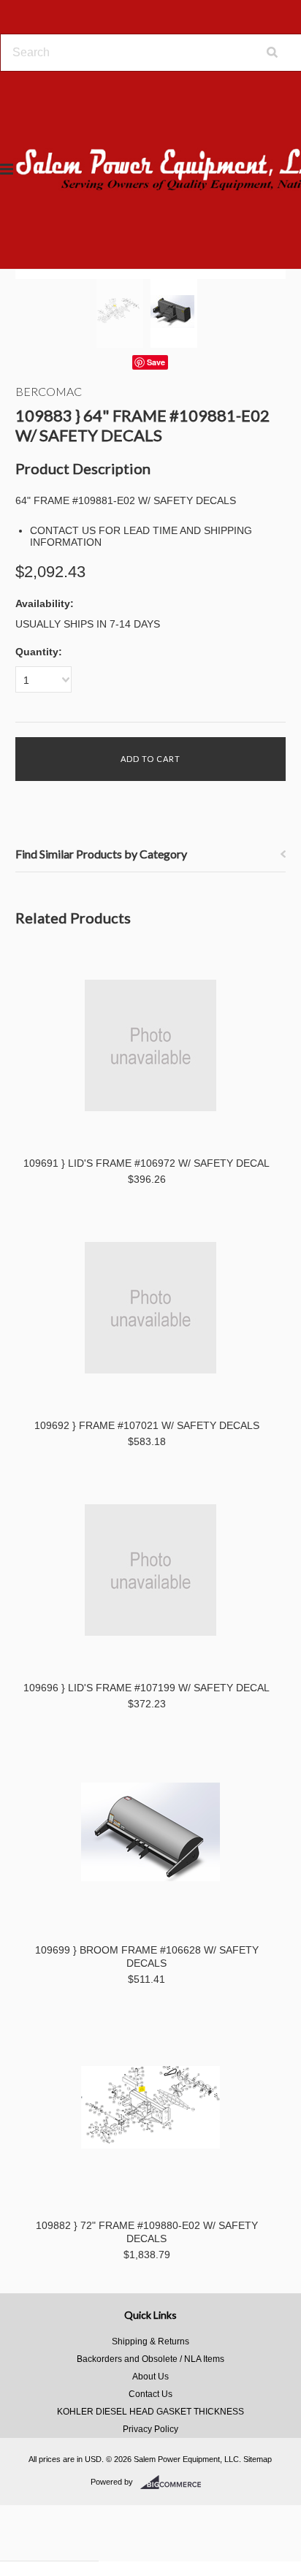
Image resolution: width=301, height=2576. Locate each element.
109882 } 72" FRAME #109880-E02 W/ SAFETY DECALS (147, 2232)
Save (156, 362)
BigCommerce (175, 2482)
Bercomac (49, 391)
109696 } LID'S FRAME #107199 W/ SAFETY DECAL (146, 1688)
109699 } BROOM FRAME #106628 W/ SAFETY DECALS (147, 1956)
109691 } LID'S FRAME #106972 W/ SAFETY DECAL (146, 1163)
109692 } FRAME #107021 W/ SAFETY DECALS (147, 1425)
